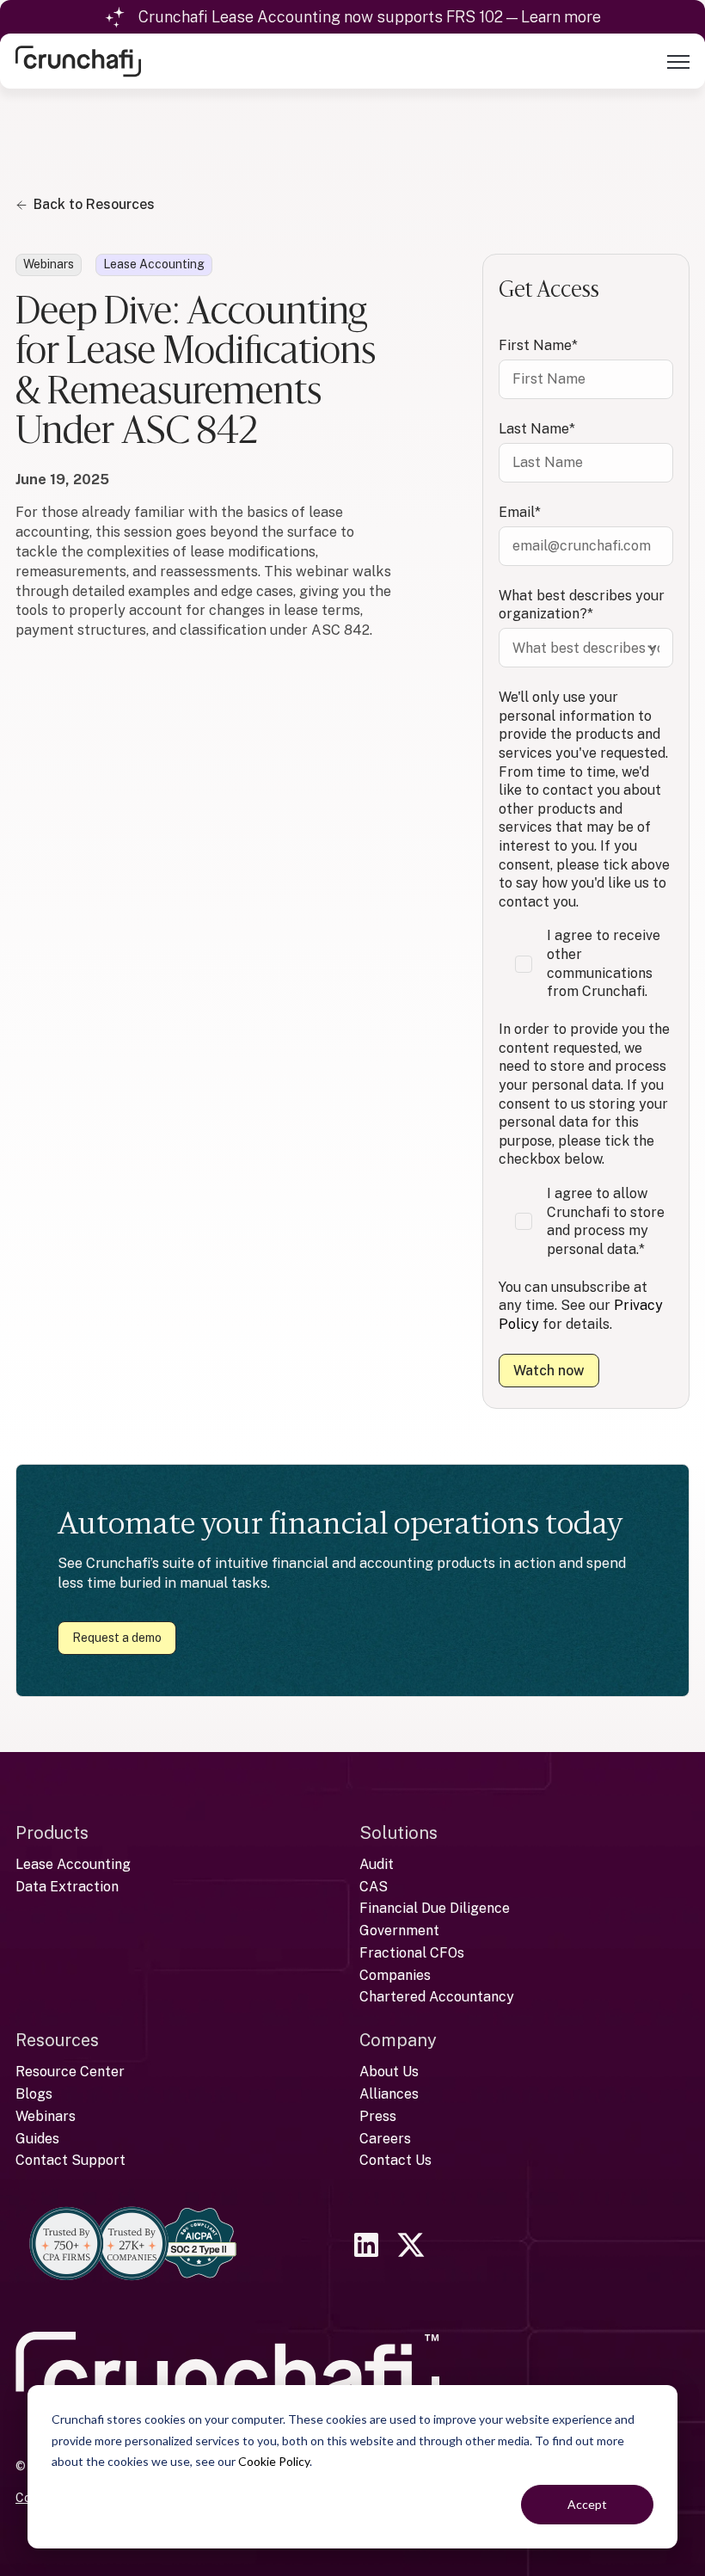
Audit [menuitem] (377, 1864)
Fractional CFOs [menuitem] (412, 1953)
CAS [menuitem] (374, 1887)
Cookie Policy (274, 2461)
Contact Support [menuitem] (70, 2160)
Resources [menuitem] (57, 2040)
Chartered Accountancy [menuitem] (437, 1997)
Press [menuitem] (378, 2116)
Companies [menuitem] (395, 1975)
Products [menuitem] (52, 1833)
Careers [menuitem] (385, 2139)
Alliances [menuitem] (389, 2094)
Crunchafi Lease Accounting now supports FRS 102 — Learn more (370, 17)
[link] (78, 60)
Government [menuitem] (399, 1930)
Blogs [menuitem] (34, 2094)
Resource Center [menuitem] (70, 2072)
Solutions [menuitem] (398, 1833)
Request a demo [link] (117, 1638)
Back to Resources (94, 204)
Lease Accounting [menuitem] (73, 1864)
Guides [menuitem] (37, 2139)
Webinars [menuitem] (46, 2116)
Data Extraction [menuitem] (67, 1887)
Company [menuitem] (398, 2040)
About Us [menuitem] (389, 2072)
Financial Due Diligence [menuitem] (435, 1908)
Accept (587, 2504)
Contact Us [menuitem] (395, 2160)
